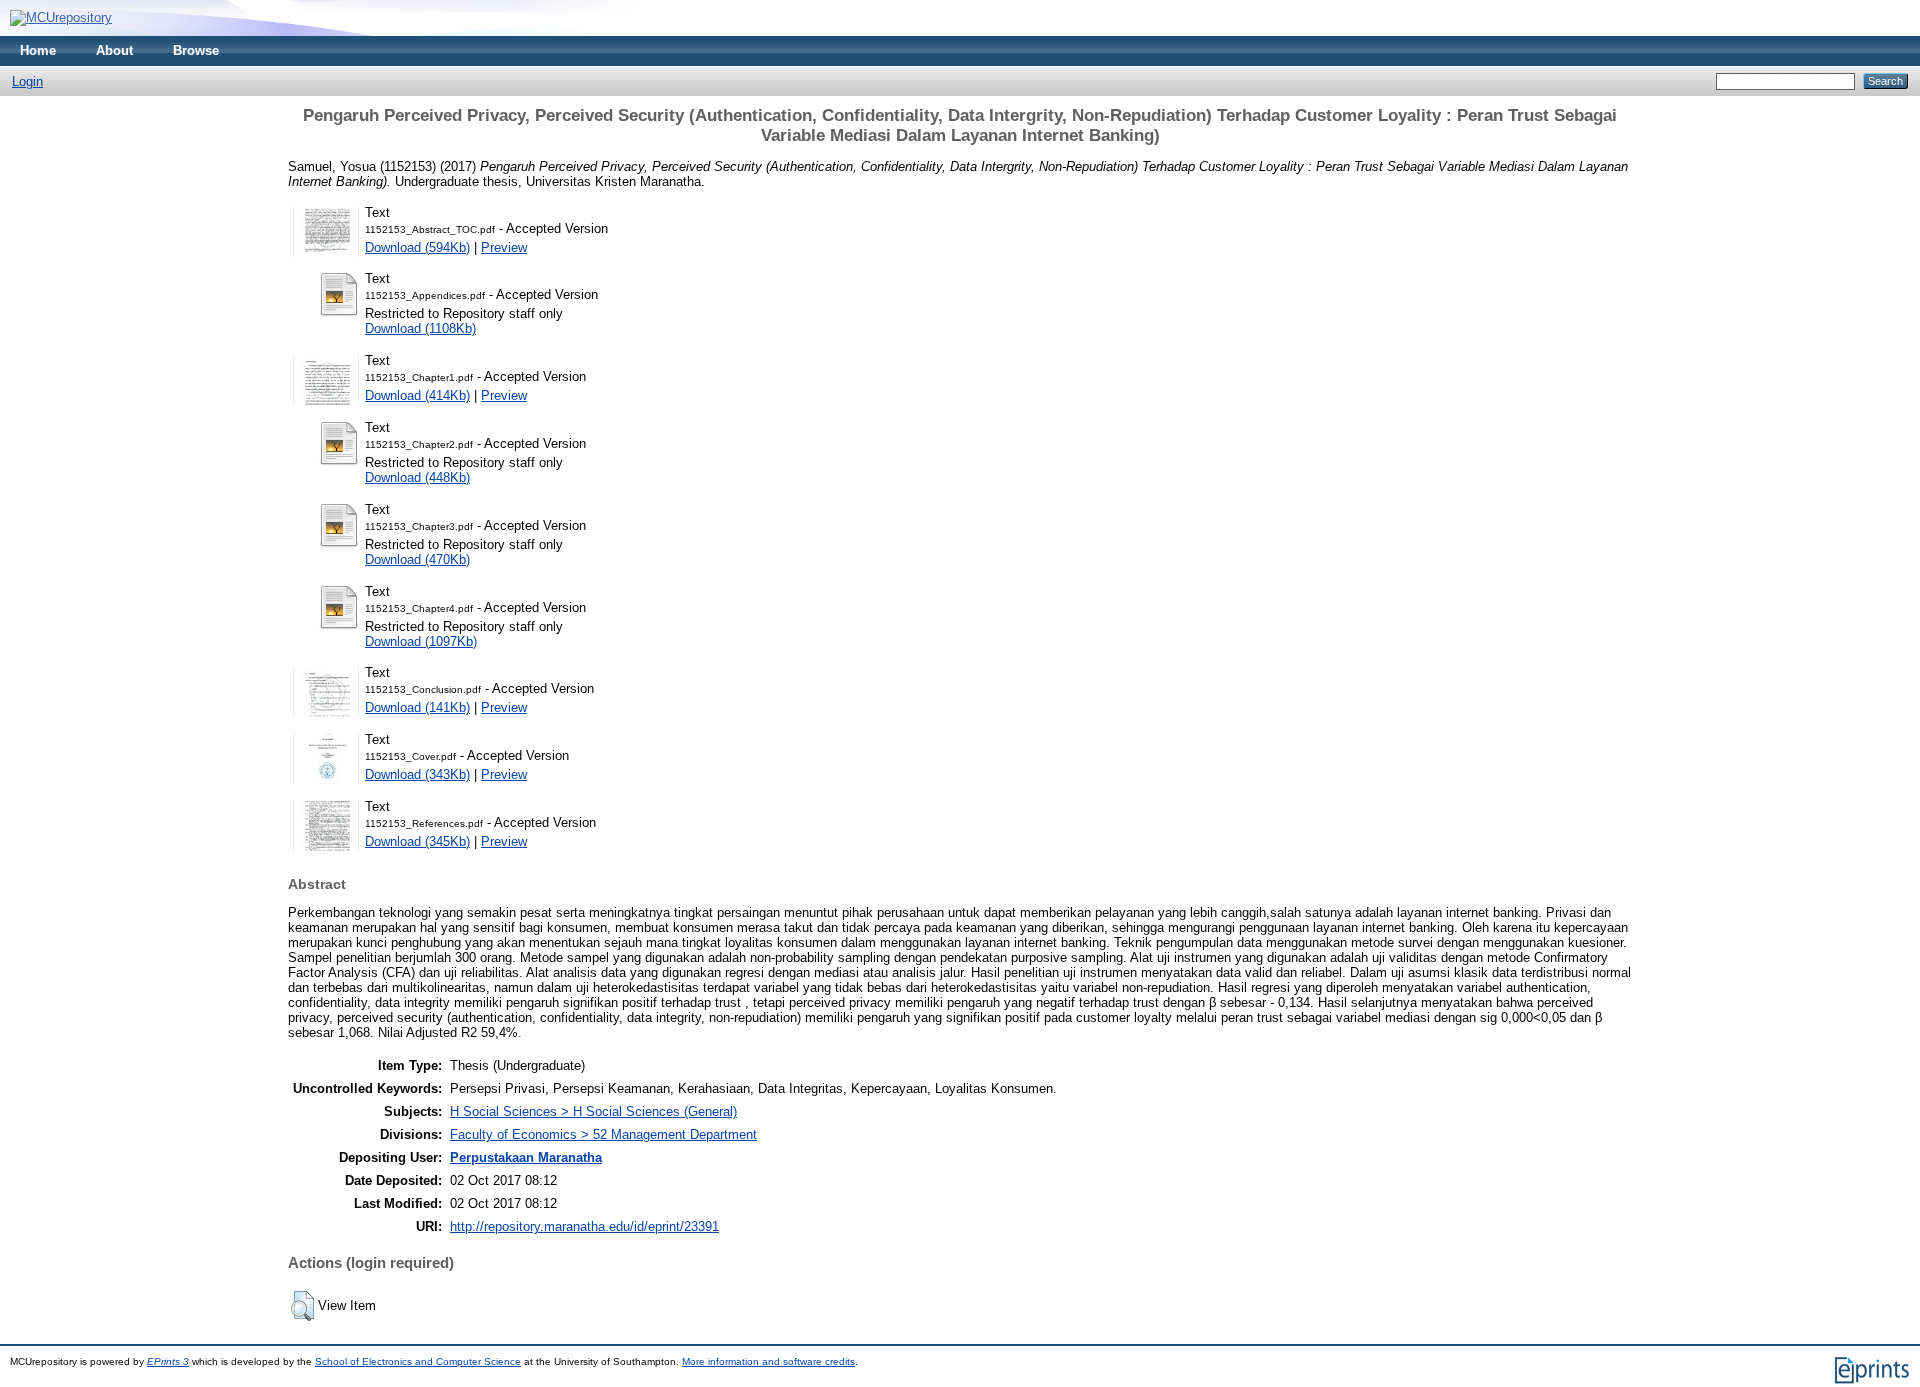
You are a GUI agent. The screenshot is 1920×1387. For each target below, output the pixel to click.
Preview (504, 247)
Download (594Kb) (417, 247)
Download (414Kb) (417, 395)
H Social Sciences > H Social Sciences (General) (593, 1111)
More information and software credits (768, 1361)
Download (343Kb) (417, 774)
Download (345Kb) (417, 841)
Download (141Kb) (417, 707)
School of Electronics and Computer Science (418, 1361)
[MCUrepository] (61, 17)
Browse (196, 50)
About (114, 50)
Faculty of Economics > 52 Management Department (603, 1134)
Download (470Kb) (417, 559)
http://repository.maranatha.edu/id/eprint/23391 (584, 1226)
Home (38, 50)
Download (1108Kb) (420, 328)
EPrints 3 (168, 1361)
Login (27, 81)
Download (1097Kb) (421, 641)
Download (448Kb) (417, 477)
